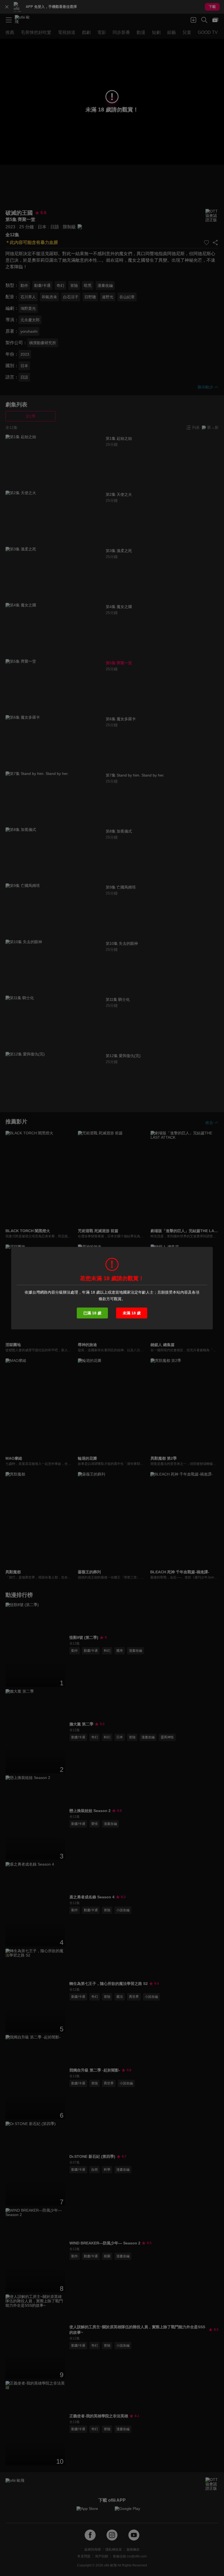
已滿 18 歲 (92, 1313)
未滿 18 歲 (132, 1313)
